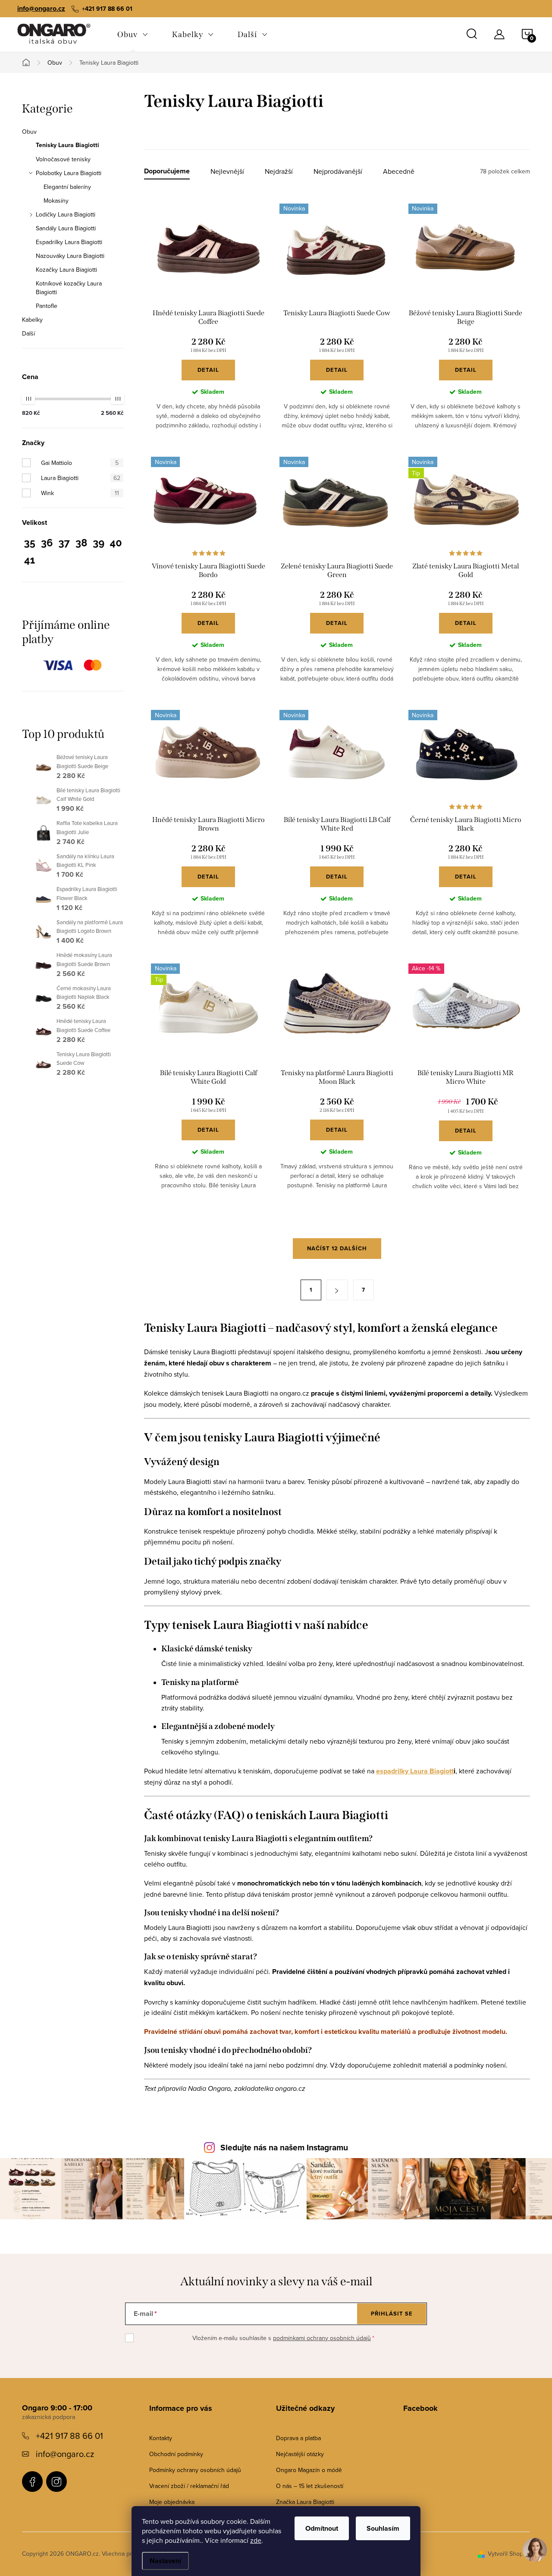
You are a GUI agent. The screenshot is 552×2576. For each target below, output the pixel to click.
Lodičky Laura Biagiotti (66, 214)
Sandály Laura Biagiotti (66, 228)
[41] (30, 562)
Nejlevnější (227, 171)
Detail (208, 370)
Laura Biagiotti (81, 478)
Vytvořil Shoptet (509, 2554)
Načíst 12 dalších (337, 1248)
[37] (64, 544)
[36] (47, 544)
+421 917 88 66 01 (69, 2436)
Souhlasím (383, 2528)
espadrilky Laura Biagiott (415, 1771)
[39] (99, 544)
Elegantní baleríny (67, 187)
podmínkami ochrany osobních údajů (322, 2338)
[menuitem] (133, 35)
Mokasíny (56, 201)
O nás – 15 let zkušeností (310, 2486)
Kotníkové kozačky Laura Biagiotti (69, 288)
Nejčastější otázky (300, 2454)
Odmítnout (322, 2528)
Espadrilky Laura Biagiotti (69, 242)
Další (28, 333)
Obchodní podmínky (176, 2454)
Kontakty (161, 2438)
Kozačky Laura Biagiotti (66, 270)
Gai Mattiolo (80, 463)
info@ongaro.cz (41, 8)
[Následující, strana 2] (337, 1290)
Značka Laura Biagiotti (305, 2502)
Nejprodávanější (338, 171)
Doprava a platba (298, 2438)
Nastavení (165, 2561)
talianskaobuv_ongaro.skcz (56, 2482)
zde (256, 2540)
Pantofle (47, 306)
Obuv (29, 132)
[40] (116, 544)
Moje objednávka (172, 2502)
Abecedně (399, 171)
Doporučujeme (167, 171)
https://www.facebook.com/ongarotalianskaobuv (32, 2482)
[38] (81, 544)
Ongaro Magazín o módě (309, 2470)
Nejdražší (279, 171)
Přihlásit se (392, 2314)
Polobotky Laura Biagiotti (69, 173)
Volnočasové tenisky (63, 159)
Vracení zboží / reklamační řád (189, 2486)
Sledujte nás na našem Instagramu (284, 2148)
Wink (80, 493)
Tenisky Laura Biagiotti (67, 145)
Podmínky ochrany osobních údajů (195, 2470)
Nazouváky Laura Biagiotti (70, 256)
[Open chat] (535, 2555)
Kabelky (32, 320)
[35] (30, 544)
